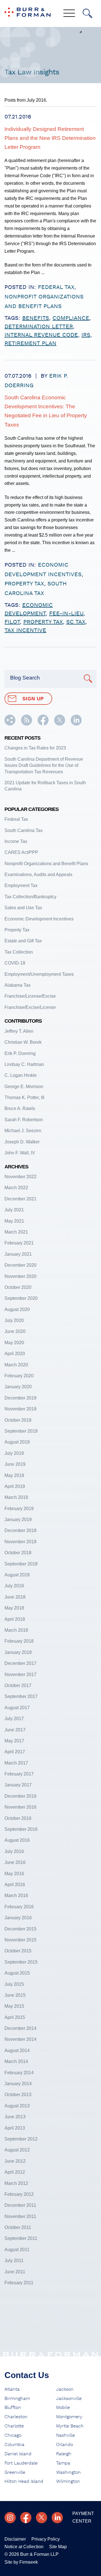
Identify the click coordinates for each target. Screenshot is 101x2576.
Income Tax (16, 841)
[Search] (88, 13)
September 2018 (21, 1564)
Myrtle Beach (70, 2426)
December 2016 (20, 1796)
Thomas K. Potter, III (24, 1097)
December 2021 (20, 1199)
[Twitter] (42, 2518)
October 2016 (18, 1818)
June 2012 (15, 2161)
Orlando (65, 2445)
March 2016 (16, 1895)
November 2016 (20, 1807)
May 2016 (14, 1874)
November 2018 (20, 1542)
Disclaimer (15, 2539)
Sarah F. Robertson (24, 1120)
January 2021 (18, 1254)
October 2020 (18, 1287)
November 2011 (20, 2216)
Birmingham (17, 2399)
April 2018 (15, 1619)
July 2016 (14, 1851)
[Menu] (69, 14)
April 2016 (15, 1885)
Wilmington (68, 2481)
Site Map (58, 2547)
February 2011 (19, 2283)
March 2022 (16, 1188)
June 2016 (15, 1862)
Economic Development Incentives (39, 919)
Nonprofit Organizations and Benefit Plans (46, 864)
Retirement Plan (30, 343)
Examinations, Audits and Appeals (38, 875)
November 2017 (20, 1675)
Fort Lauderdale (21, 2463)
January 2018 (18, 1652)
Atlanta (12, 2389)
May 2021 (14, 1221)
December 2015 (20, 1929)
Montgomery (69, 2417)
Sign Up (33, 699)
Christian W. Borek (23, 1042)
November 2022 (20, 1177)
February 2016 (19, 1907)
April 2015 (15, 2017)
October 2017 (18, 1685)
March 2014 (16, 2061)
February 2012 (19, 2194)
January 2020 (18, 1387)
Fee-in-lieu (66, 614)
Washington (68, 2472)
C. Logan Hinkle (21, 1075)
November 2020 (20, 1276)
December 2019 (20, 1398)
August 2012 (17, 2150)
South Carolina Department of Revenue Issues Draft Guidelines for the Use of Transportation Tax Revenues (44, 765)
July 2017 (14, 1719)
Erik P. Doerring (20, 1053)
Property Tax (24, 584)
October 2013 (18, 2095)
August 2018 (17, 1575)
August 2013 (17, 2106)
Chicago (13, 2435)
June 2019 (15, 1464)
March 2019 (16, 1497)
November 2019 (20, 1409)
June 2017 (15, 1730)
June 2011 (15, 2272)
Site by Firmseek (21, 2562)
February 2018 (19, 1641)
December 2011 (20, 2205)
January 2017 (18, 1785)
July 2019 (14, 1453)
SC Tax (76, 622)
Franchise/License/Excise (30, 996)
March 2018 (16, 1630)
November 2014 (20, 2039)
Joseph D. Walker (22, 1142)
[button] (10, 724)
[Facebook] (26, 2518)
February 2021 (19, 1243)
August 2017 (17, 1708)
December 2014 (20, 2028)
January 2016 (18, 1918)
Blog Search (25, 678)
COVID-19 (15, 963)
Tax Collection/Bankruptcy (30, 897)
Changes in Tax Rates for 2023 (35, 748)
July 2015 (14, 1984)
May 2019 (14, 1475)
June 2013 (15, 2117)
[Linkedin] (57, 2518)
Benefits (36, 318)
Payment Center (83, 2517)
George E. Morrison (24, 1087)
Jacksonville (69, 2399)
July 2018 (14, 1586)
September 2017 (21, 1696)
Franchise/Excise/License (30, 1007)
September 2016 (21, 1829)
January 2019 (18, 1520)
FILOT (12, 622)
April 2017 (15, 1752)
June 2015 (15, 1995)
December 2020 (20, 1265)
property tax (43, 622)
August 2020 (17, 1309)
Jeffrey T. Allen (19, 1031)
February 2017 (19, 1774)
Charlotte (14, 2426)
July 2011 (14, 2261)
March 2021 (16, 1232)
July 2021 (14, 1210)
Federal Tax (56, 287)
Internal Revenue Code (41, 335)
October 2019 (18, 1420)
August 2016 (17, 1840)
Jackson (65, 2389)
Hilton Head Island (24, 2481)
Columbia (14, 2445)
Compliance (71, 318)
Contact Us (27, 2375)
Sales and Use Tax (23, 908)
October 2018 (18, 1553)
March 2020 (16, 1365)
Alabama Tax (18, 985)
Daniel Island (18, 2454)
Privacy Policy (46, 2539)
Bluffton (13, 2408)
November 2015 (20, 1940)
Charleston (16, 2417)
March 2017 (16, 1763)
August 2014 (17, 2050)
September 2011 (21, 2238)
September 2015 (21, 1962)
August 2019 (17, 1442)
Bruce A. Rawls (20, 1108)
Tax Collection (19, 952)
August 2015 (17, 1973)
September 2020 (21, 1298)
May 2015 (14, 2006)
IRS (86, 335)
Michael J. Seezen (23, 1131)
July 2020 (14, 1320)
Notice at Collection (24, 2547)
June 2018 (15, 1597)
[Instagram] (10, 2518)
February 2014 (19, 2073)
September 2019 (21, 1431)
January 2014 (18, 2084)
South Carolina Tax (24, 830)
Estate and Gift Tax (23, 941)
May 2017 (14, 1741)
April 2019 (15, 1486)
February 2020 (19, 1376)
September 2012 (21, 2139)
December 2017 (20, 1663)
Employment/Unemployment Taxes (39, 974)
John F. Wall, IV (20, 1153)
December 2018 (20, 1530)
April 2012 (15, 2172)
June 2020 (15, 1331)
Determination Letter (39, 327)
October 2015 (18, 1951)
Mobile (63, 2408)
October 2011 (18, 2227)
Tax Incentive (25, 630)
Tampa (63, 2463)
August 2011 (17, 2250)
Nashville (66, 2435)
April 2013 (15, 2128)
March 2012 (16, 2183)
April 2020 (15, 1354)
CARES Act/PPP (21, 852)
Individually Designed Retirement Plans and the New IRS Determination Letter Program (50, 138)
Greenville (15, 2472)
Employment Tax (21, 885)
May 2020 (14, 1343)
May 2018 (14, 1608)
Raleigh (64, 2454)
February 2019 (19, 1509)
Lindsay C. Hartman (24, 1064)
